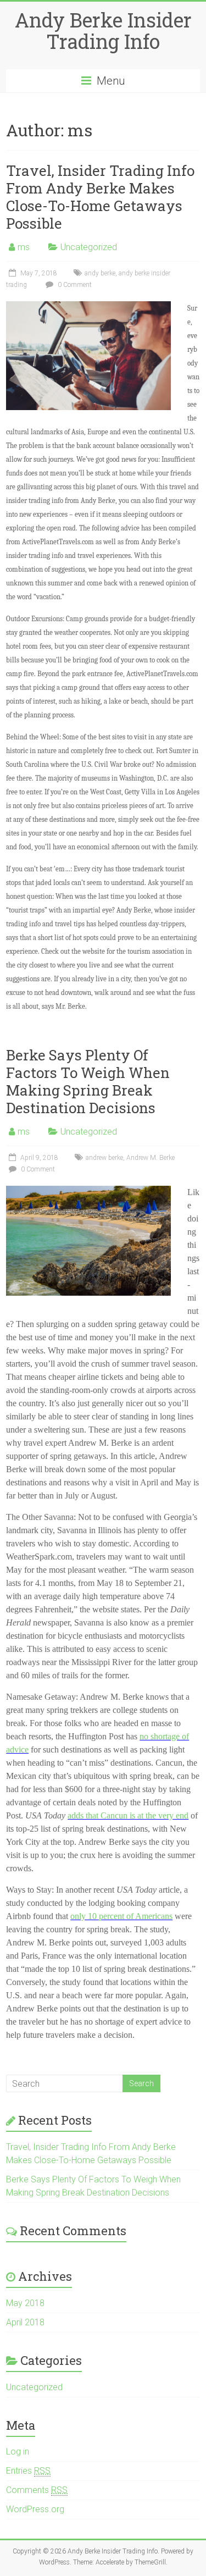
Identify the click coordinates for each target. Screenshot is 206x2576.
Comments (37, 2490)
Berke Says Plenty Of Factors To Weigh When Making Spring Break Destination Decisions (88, 1081)
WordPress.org (35, 2509)
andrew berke (104, 1158)
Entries (28, 2471)
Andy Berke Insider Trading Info (103, 31)
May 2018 (25, 2303)
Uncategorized (89, 247)
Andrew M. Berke (151, 1158)
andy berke (100, 273)
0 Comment (74, 285)
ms (24, 247)
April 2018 (25, 2322)
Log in (18, 2451)
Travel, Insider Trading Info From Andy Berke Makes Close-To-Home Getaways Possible (100, 197)
